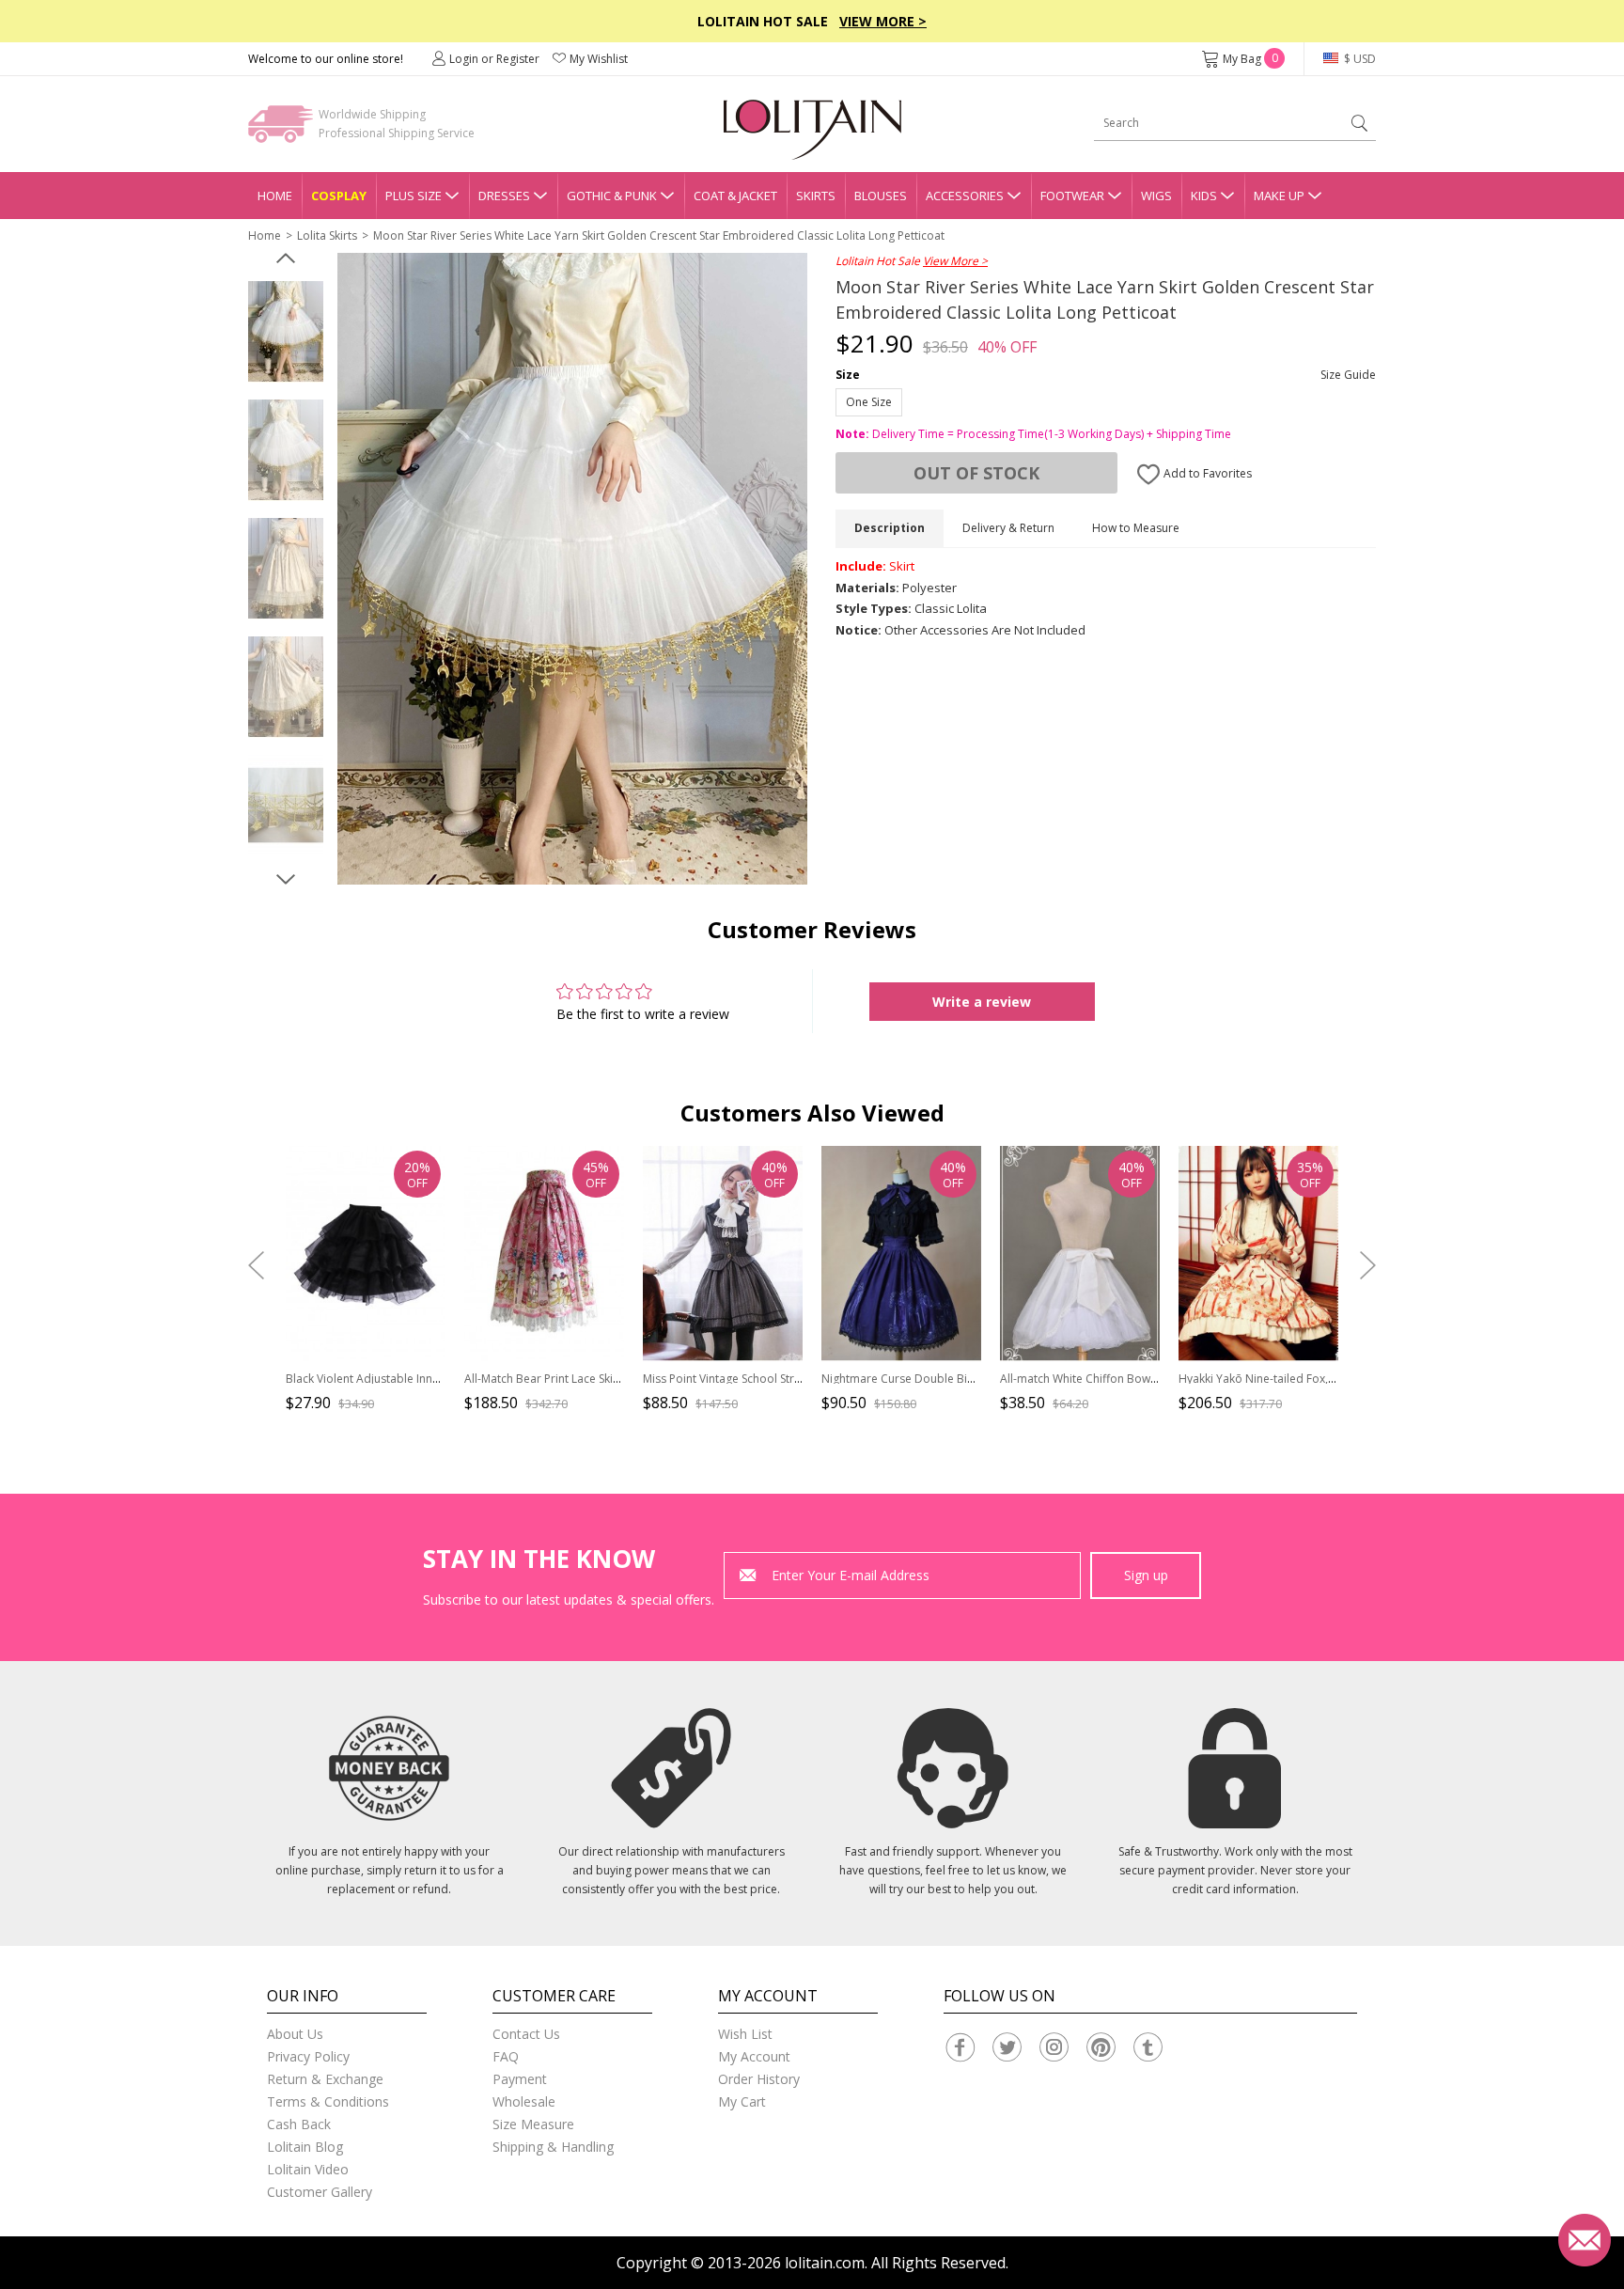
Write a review (982, 1002)
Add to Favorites (1206, 473)
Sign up (1146, 1575)
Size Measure (533, 2124)
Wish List (745, 2034)
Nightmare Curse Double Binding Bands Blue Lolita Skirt (969, 1379)
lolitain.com (825, 2263)
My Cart (742, 2101)
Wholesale (524, 2101)
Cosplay (339, 196)
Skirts (816, 196)
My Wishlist (599, 59)
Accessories (965, 196)
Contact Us (526, 2034)
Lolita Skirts (327, 235)
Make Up (1279, 196)
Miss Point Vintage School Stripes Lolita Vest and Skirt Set (792, 1379)
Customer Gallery (320, 2192)
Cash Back (299, 2124)
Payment (520, 2079)
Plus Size (414, 196)
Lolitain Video (308, 2169)
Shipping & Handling (553, 2147)
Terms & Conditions (328, 2101)
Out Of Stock (976, 473)
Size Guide (1348, 375)
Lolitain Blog (305, 2147)
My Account (754, 2056)
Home (275, 196)
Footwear (1072, 196)
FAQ (506, 2056)
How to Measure (1136, 528)
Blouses (881, 196)
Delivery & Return (1008, 528)
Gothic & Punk (612, 196)
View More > (883, 21)
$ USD (1359, 59)
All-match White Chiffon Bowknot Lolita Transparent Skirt (1150, 1379)
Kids (1204, 196)
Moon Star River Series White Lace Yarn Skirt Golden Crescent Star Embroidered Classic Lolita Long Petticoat (659, 235)
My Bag (1250, 59)
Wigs (1156, 196)
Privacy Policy (308, 2056)
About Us (295, 2034)
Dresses (504, 196)
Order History (759, 2079)
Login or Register (494, 59)
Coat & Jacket (735, 196)
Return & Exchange (325, 2079)
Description (890, 528)
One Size (869, 402)
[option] (286, 332)
